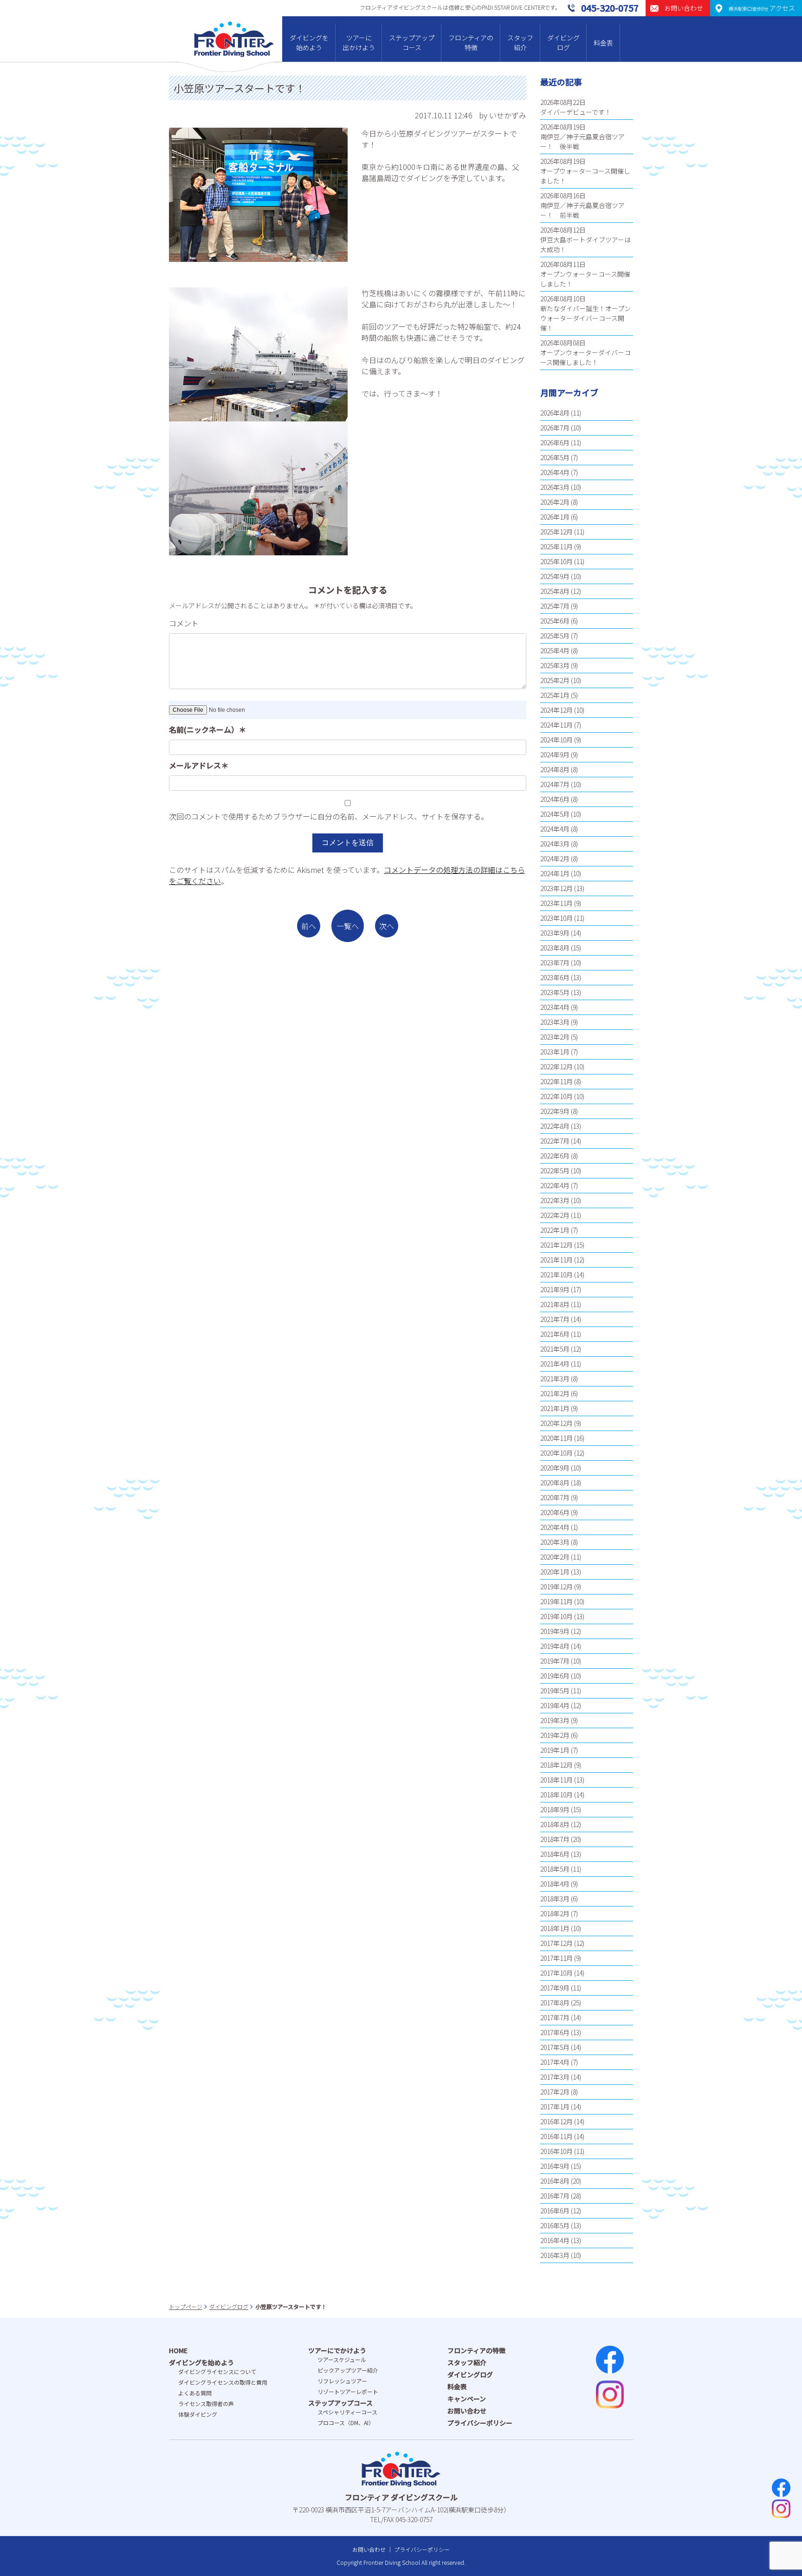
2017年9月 (555, 1988)
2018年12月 (556, 1765)
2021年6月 (555, 1334)
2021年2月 (555, 1393)
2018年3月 (555, 1899)
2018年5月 (555, 1869)
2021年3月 (555, 1379)
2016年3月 (555, 2255)
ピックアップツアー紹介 (348, 2370)
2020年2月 (555, 1557)
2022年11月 (556, 1081)
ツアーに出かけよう (359, 42)
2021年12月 (556, 1245)
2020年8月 (555, 1483)
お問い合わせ (467, 2411)
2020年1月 (555, 1572)
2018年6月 (555, 1854)
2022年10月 (556, 1096)
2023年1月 (555, 1052)
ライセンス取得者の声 (206, 2404)
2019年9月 (555, 1631)
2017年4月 (555, 2062)
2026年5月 (555, 457)
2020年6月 (555, 1512)
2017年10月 (556, 1973)
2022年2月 (555, 1215)
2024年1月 (555, 873)
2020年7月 (555, 1497)
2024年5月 (555, 814)
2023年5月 (555, 992)
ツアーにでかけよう (337, 2350)
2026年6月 (555, 442)
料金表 (603, 43)
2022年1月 (555, 1230)
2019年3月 (555, 1720)
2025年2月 (555, 680)
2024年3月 (555, 844)
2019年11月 (556, 1601)
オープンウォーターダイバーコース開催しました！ (585, 357)
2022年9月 (555, 1111)
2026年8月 (555, 413)
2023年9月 (555, 933)
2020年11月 (556, 1438)
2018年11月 (556, 1780)
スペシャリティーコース (347, 2412)
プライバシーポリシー (480, 2423)
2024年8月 (555, 769)
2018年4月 (555, 1884)
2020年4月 (555, 1527)
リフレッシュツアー (342, 2381)
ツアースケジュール (342, 2359)
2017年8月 (555, 2003)
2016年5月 (555, 2225)
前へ (309, 926)
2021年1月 (555, 1408)
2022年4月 (555, 1185)
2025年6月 (555, 621)
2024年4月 (555, 829)
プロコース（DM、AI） (346, 2423)
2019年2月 (555, 1735)
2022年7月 (555, 1141)
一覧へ (348, 926)
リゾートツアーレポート (348, 2391)
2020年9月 (555, 1468)
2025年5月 (555, 636)
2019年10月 (556, 1616)
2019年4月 (555, 1705)
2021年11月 (556, 1260)
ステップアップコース (412, 42)
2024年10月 (556, 740)
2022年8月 (555, 1126)
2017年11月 (556, 1958)
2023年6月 (555, 977)
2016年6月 (555, 2211)
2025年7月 (555, 606)
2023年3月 (555, 1022)
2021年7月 (555, 1319)
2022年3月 (555, 1200)
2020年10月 (556, 1453)
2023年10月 (556, 918)
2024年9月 (555, 755)
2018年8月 (555, 1824)
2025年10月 (556, 561)
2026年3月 (555, 487)
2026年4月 (555, 472)
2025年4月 (555, 651)
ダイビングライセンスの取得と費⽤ (223, 2382)
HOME (178, 2350)
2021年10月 (556, 1275)
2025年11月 (556, 546)
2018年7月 (555, 1839)
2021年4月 (555, 1364)
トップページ (186, 2306)
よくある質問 (195, 2393)
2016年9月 (555, 2166)
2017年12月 (556, 1943)
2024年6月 (555, 799)
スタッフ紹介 (520, 42)
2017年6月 (555, 2032)
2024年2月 (555, 859)
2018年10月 (556, 1795)
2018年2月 (555, 1913)
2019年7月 (555, 1661)
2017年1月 (555, 2107)
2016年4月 (555, 2240)
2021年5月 (555, 1349)
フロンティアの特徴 (471, 42)
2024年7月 (555, 784)
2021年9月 (555, 1289)
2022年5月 (555, 1171)
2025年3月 (555, 665)
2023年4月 (555, 1007)
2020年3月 (555, 1542)
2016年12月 (556, 2121)
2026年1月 (555, 517)
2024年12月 (556, 710)
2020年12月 (556, 1423)
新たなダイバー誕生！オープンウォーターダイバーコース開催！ (585, 318)
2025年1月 (555, 695)
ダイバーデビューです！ (576, 112)
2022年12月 (556, 1067)
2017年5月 (555, 2047)
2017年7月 (555, 2017)
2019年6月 (555, 1676)
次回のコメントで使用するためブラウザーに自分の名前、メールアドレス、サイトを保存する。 (329, 816)
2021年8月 (555, 1304)
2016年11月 (556, 2136)
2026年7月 (555, 428)
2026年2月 (555, 502)
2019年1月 (555, 1750)
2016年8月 (555, 2181)
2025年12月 (556, 532)
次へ (387, 926)
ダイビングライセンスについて (217, 2371)
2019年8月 (555, 1646)
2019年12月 (556, 1587)
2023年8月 (555, 948)
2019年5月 (555, 1691)
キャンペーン (467, 2399)
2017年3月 (555, 2077)
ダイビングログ (563, 42)
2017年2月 (555, 2092)
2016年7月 (555, 2196)
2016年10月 (556, 2151)
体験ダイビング (198, 2414)
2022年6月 (555, 1156)
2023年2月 (555, 1037)
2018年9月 (555, 1809)
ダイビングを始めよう (309, 42)
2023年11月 (556, 903)
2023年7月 (555, 963)
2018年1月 (555, 1928)
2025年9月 (555, 576)
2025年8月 (555, 591)
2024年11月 (556, 725)
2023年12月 (556, 888)
